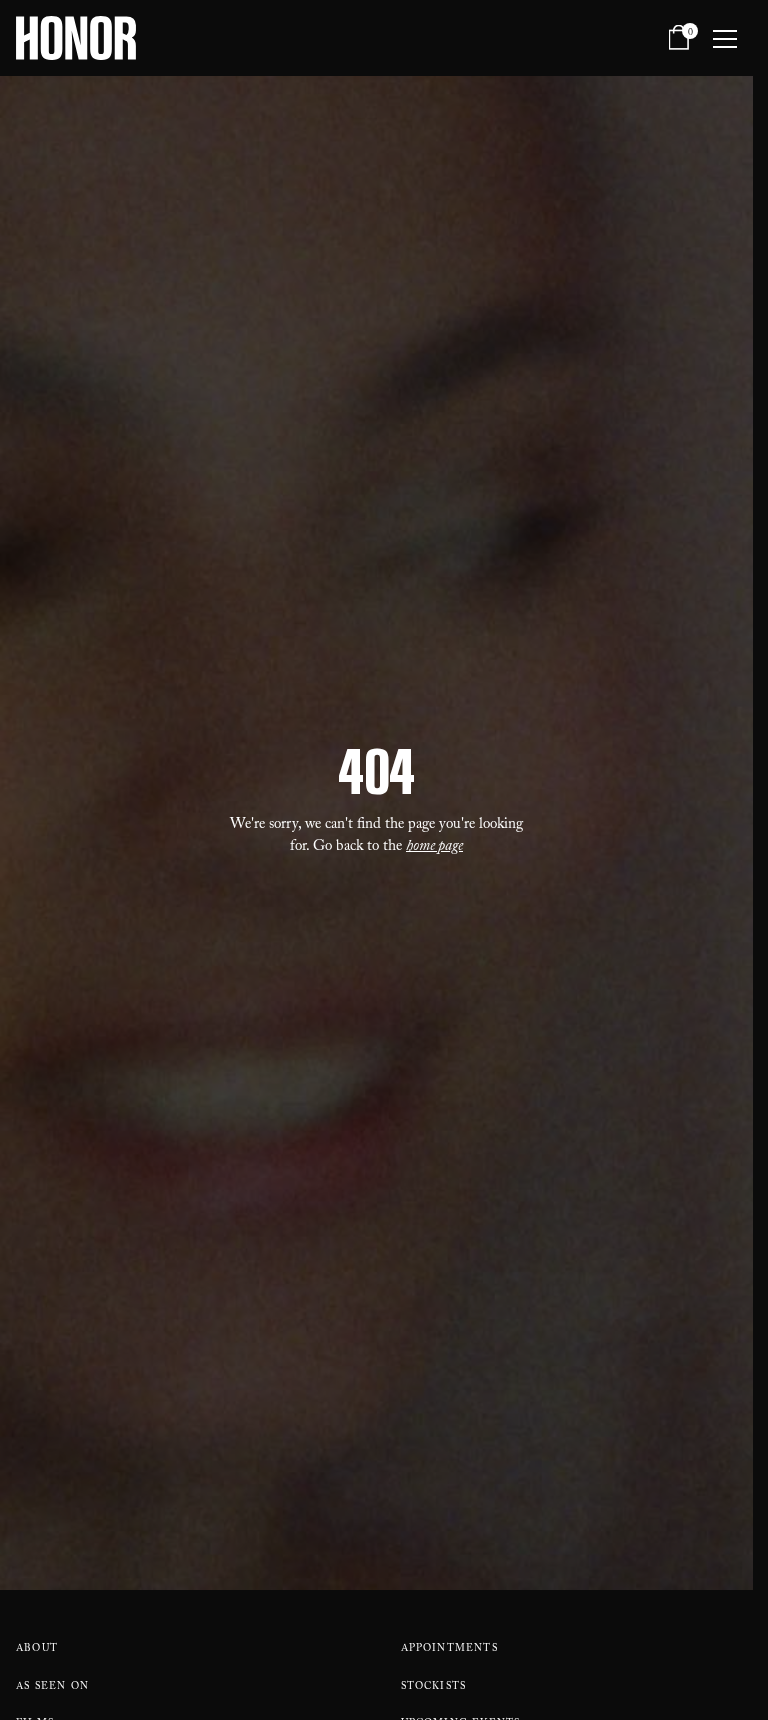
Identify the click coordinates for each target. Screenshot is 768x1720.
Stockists (434, 1687)
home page (434, 848)
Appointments (449, 1649)
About (37, 1649)
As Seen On (52, 1687)
